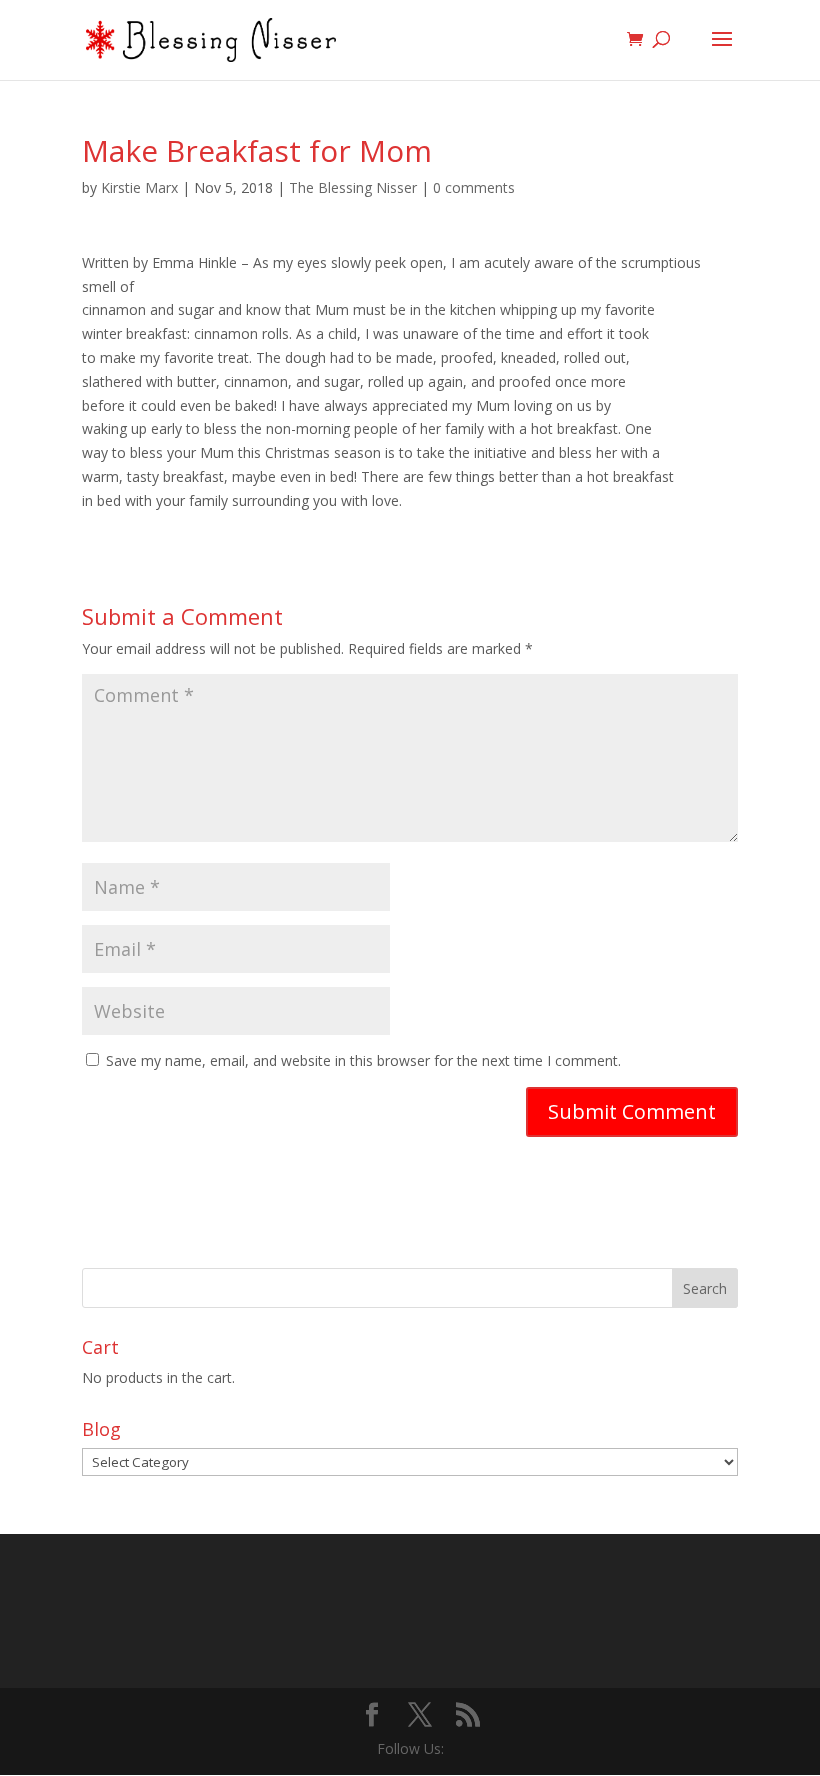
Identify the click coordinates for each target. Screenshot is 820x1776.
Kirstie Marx (139, 187)
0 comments (474, 187)
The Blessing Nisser (353, 187)
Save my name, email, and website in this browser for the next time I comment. (363, 1060)
